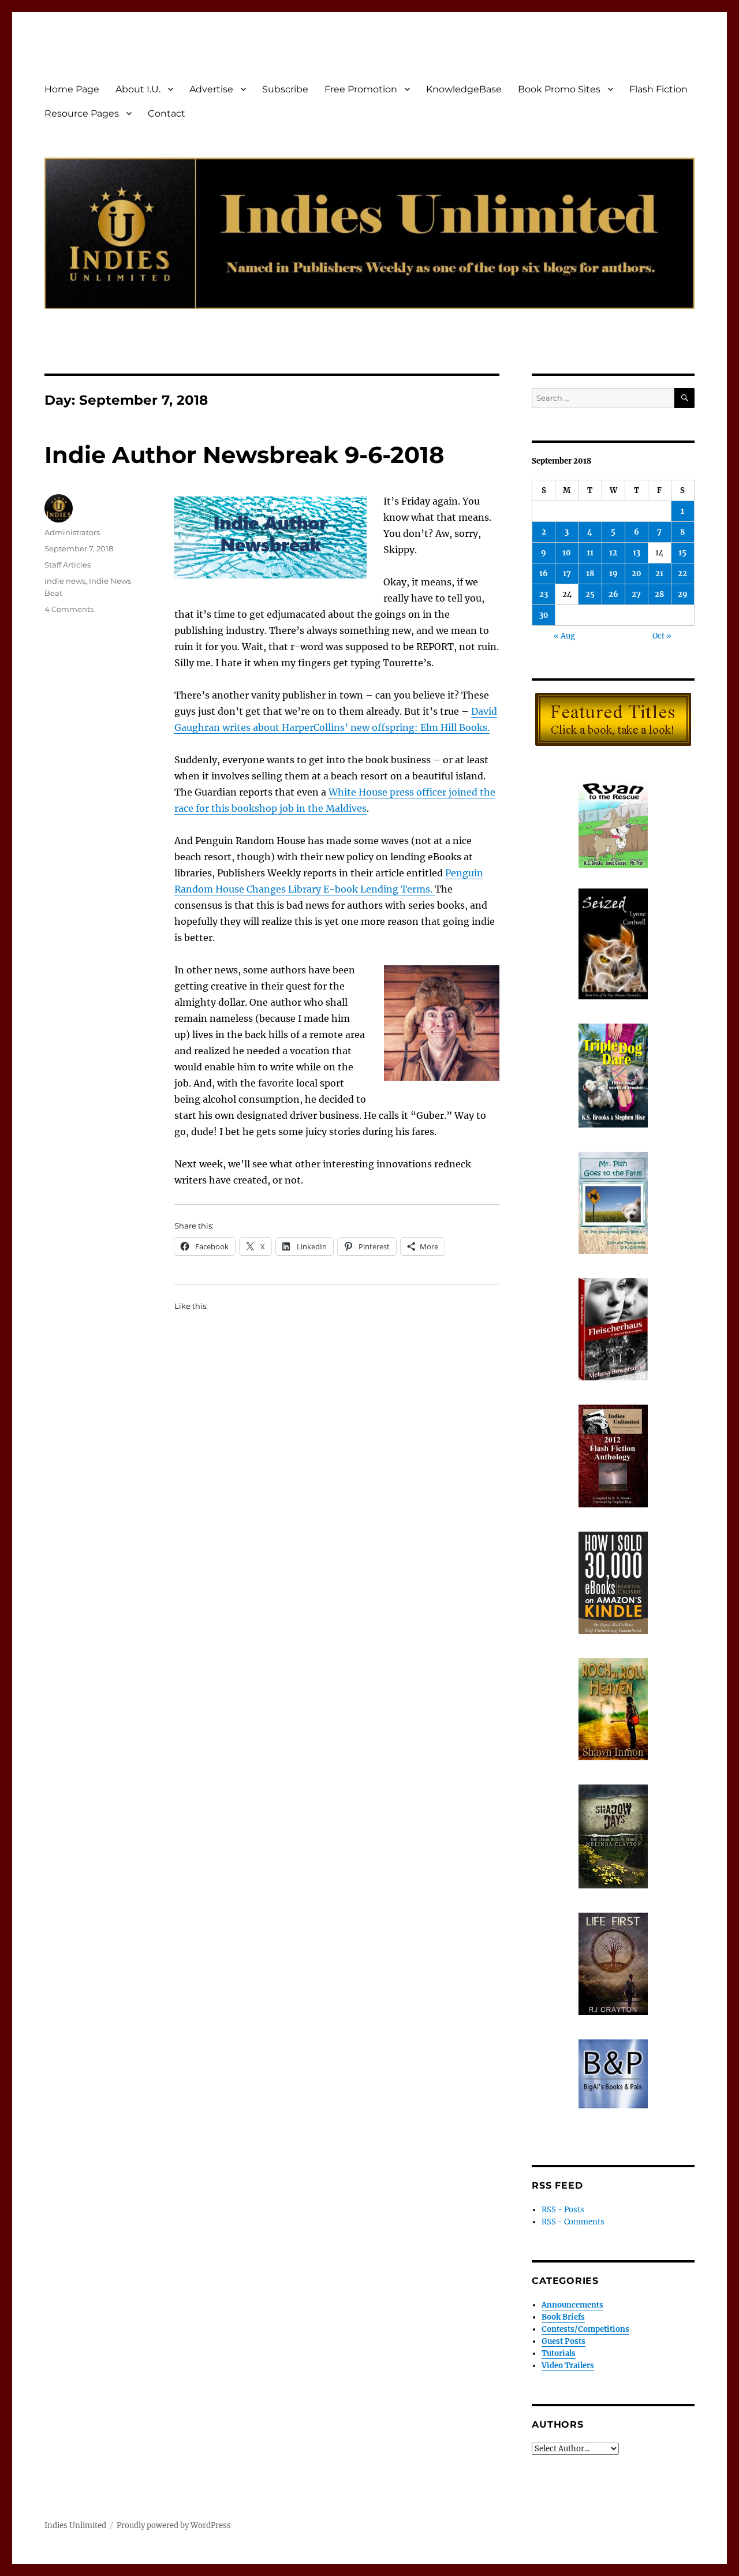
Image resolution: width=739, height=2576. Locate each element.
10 (567, 553)
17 (567, 574)
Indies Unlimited (75, 2525)
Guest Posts (563, 2341)
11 (590, 553)
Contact (167, 113)
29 (683, 594)
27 (636, 594)
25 (590, 594)
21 (659, 574)
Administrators (72, 532)
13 (637, 553)
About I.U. (138, 89)
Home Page (72, 89)
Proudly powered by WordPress (174, 2525)
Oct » (662, 636)
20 (637, 574)
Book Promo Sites (559, 89)
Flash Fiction (658, 89)
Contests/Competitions (585, 2329)
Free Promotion (361, 89)
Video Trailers (568, 2366)
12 (613, 553)
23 (544, 594)
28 (659, 594)
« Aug (564, 636)
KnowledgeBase (464, 89)
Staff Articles (68, 565)
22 (682, 574)
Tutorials (559, 2353)
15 (682, 553)
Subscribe (285, 89)
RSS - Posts (563, 2210)
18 (590, 574)
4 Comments (69, 609)
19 (613, 574)
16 (544, 574)
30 (544, 615)
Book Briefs (563, 2317)
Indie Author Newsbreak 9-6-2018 (244, 455)
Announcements (572, 2305)
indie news (65, 581)
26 (613, 594)
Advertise (211, 89)
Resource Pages (82, 113)
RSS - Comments (573, 2222)
